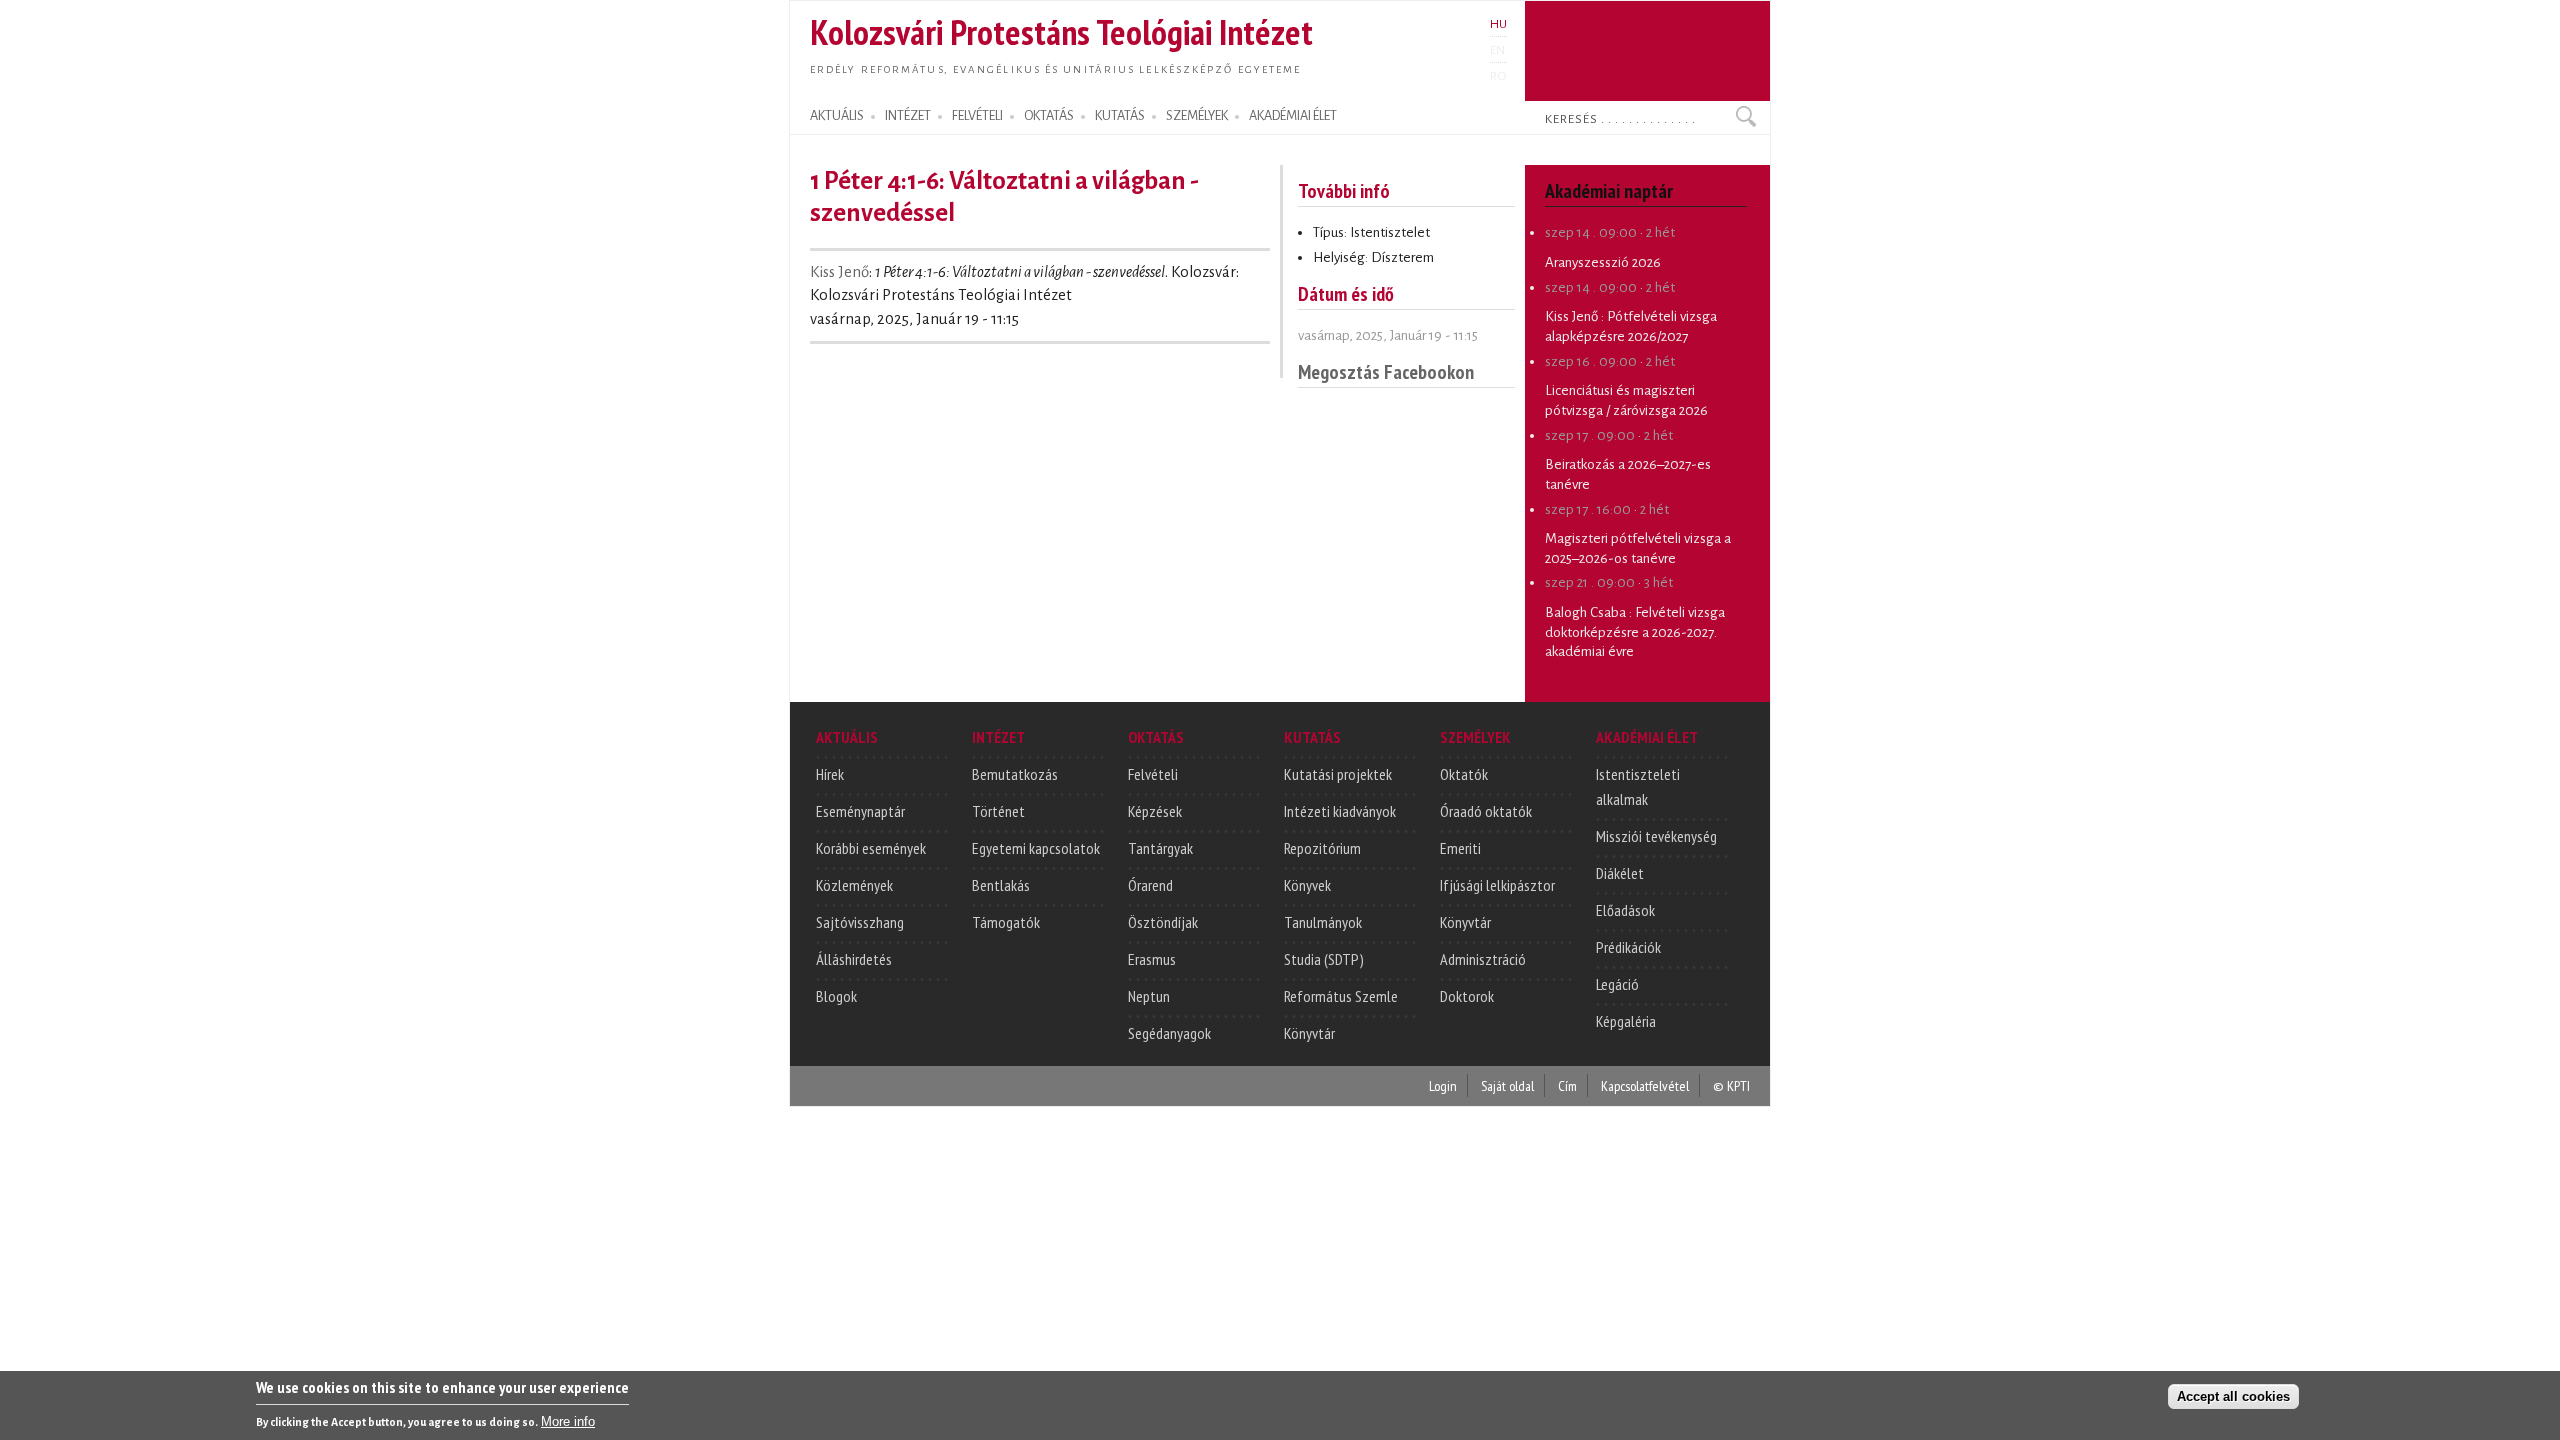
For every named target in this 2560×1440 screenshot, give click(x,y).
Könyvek (1307, 885)
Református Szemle (1341, 996)
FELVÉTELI (977, 116)
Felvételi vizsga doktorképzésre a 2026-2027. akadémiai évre (1635, 632)
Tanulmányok (1323, 922)
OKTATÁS (1049, 116)
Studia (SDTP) (1324, 959)
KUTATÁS (1120, 116)
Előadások (1625, 910)
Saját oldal (1507, 1085)
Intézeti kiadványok (1340, 811)
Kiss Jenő (839, 272)
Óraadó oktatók (1486, 811)
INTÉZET (908, 116)
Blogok (836, 996)
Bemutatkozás (1015, 774)
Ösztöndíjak (1163, 922)
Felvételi (1153, 774)
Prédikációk (1628, 947)
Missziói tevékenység (1656, 836)
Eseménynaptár (860, 811)
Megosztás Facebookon (1386, 371)
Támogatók (1006, 922)
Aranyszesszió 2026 (1603, 262)
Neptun (1149, 996)
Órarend (1150, 885)
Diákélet (1620, 873)
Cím (1567, 1085)
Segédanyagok (1169, 1033)
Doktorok (1467, 996)
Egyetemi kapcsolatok (1036, 848)
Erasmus (1152, 959)
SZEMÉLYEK (1197, 116)
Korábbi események (871, 848)
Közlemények (854, 885)
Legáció (1617, 984)
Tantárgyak (1160, 848)
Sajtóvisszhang (860, 922)
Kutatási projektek (1338, 774)
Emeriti (1460, 848)
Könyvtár (1309, 1033)
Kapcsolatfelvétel (1645, 1085)
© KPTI (1731, 1085)
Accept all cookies (2233, 1396)
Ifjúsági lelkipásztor (1497, 885)
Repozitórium (1322, 848)
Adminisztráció (1483, 959)
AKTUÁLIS (837, 116)
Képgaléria (1626, 1021)
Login (1443, 1085)
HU (1498, 24)
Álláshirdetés (854, 959)
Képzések (1155, 811)
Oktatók (1464, 774)
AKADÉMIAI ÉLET (1293, 116)
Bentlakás (1001, 885)
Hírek (830, 774)
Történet (998, 811)
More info (568, 1420)
